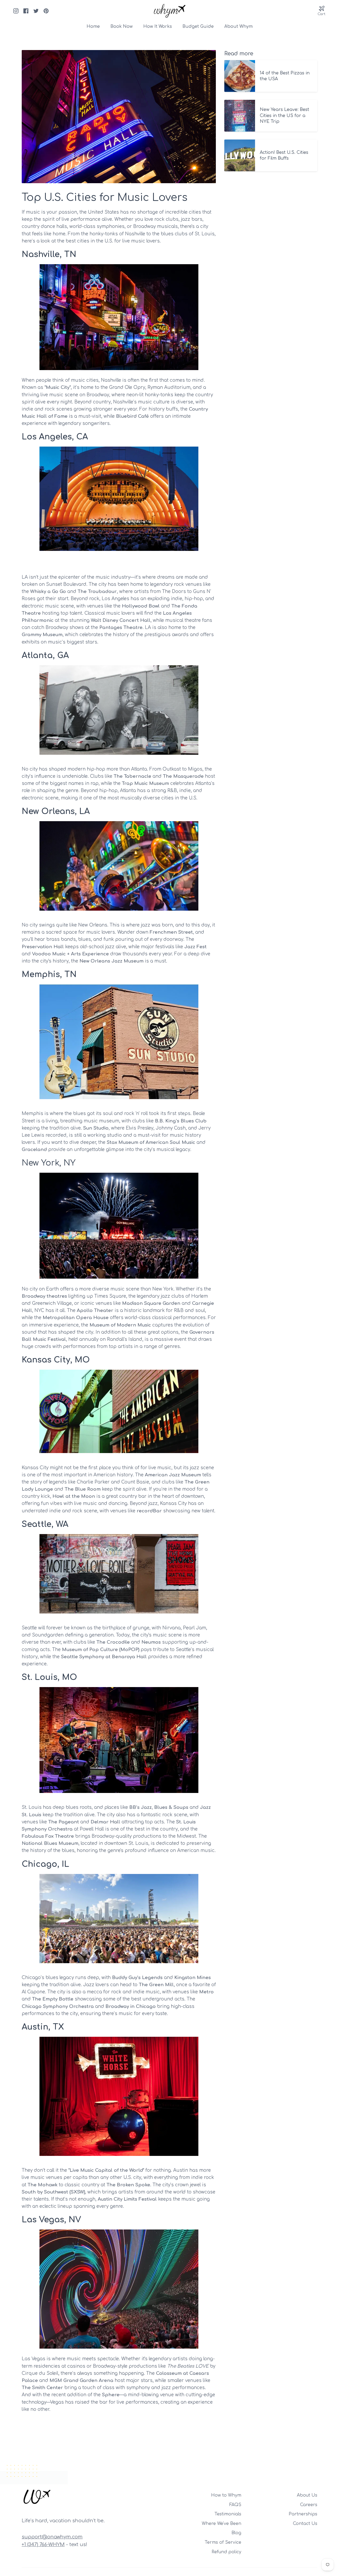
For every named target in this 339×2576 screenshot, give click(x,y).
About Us (307, 2495)
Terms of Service (223, 2542)
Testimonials (228, 2514)
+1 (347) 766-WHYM (43, 2544)
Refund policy (226, 2552)
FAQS (235, 2505)
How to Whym (226, 2495)
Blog (236, 2533)
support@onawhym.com (52, 2537)
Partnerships (303, 2514)
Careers (309, 2505)
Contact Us (305, 2524)
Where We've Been (222, 2524)
